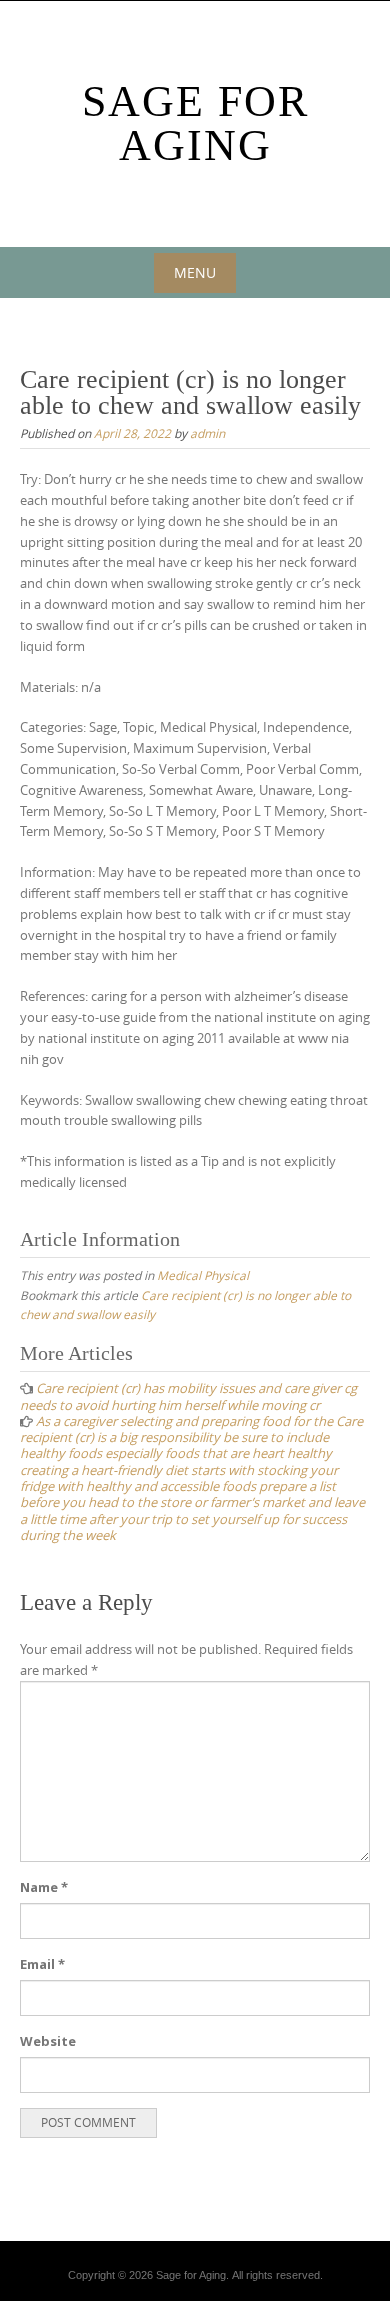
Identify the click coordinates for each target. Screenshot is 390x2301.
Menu (195, 272)
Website (48, 2041)
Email (42, 1964)
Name (44, 1887)
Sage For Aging (195, 123)
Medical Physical (203, 1275)
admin (207, 433)
